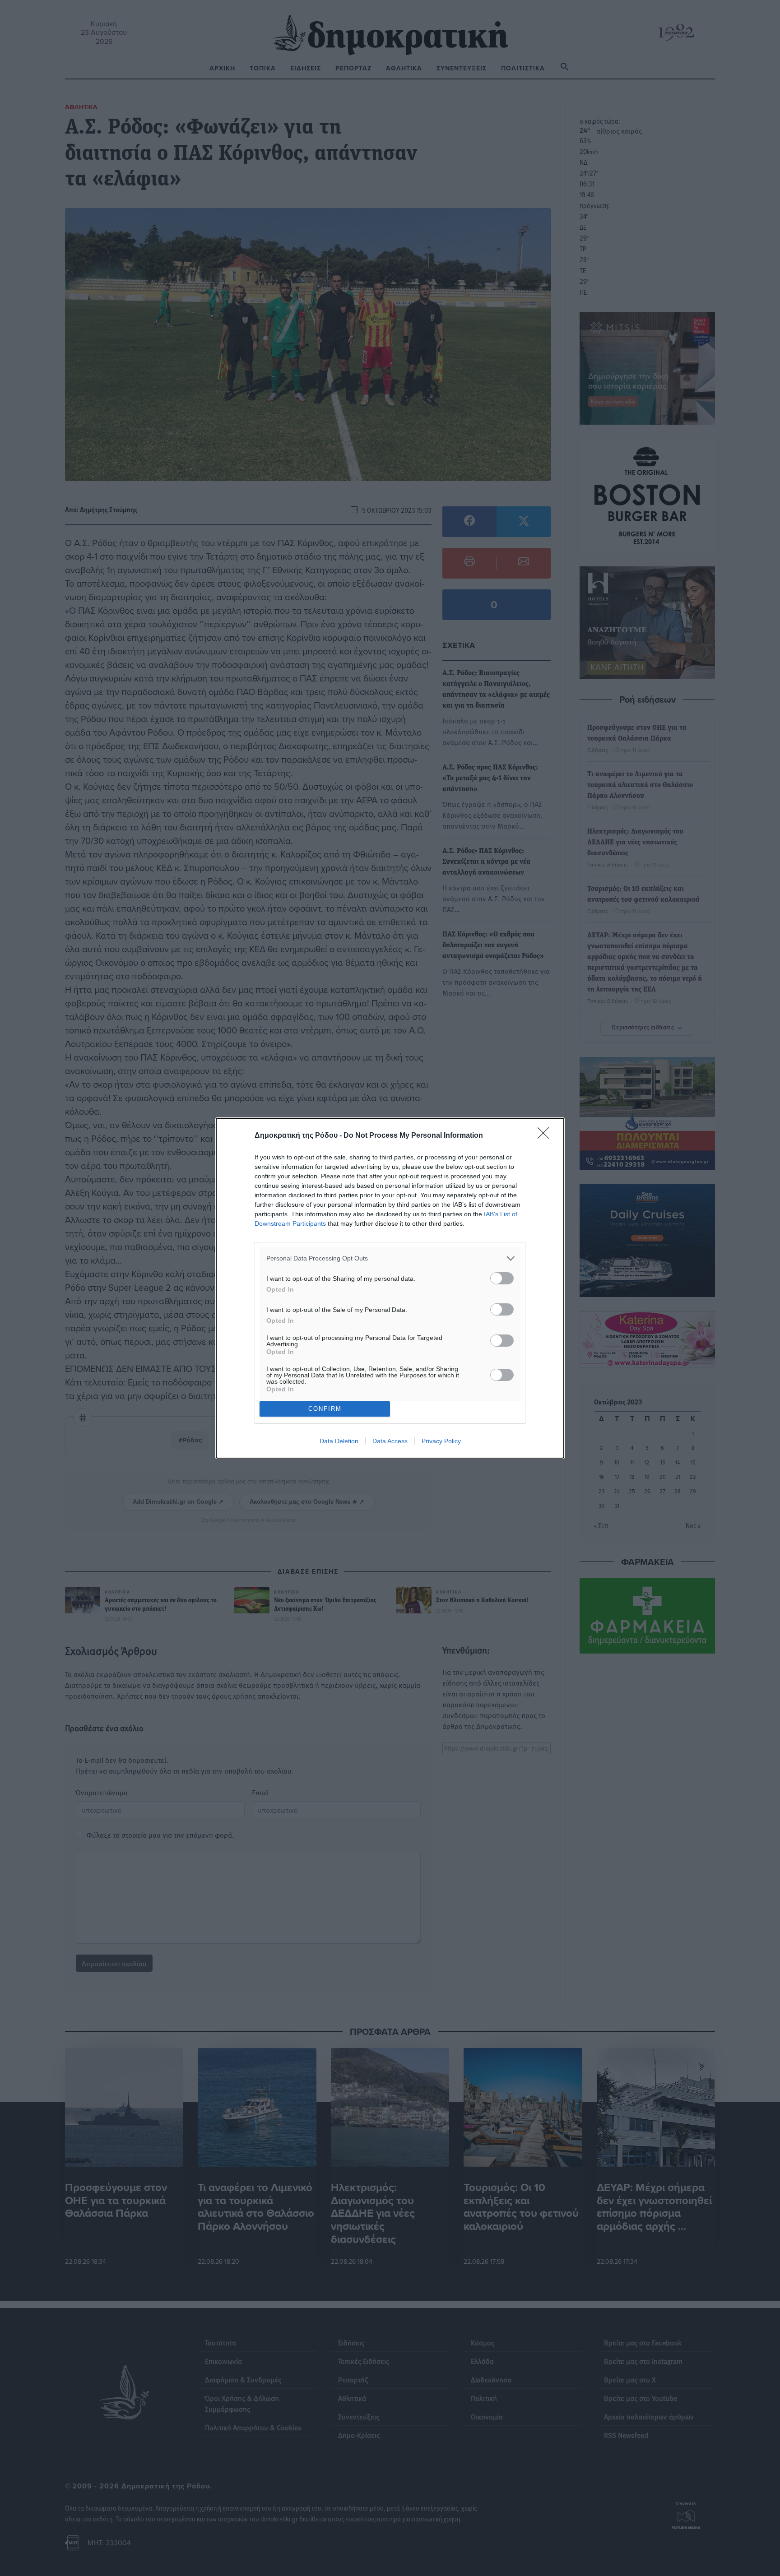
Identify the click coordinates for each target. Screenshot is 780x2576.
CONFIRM (325, 1409)
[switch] (502, 1278)
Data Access (390, 1441)
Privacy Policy (441, 1441)
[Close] (546, 1136)
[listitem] (390, 1258)
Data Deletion (339, 1441)
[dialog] (390, 1288)
